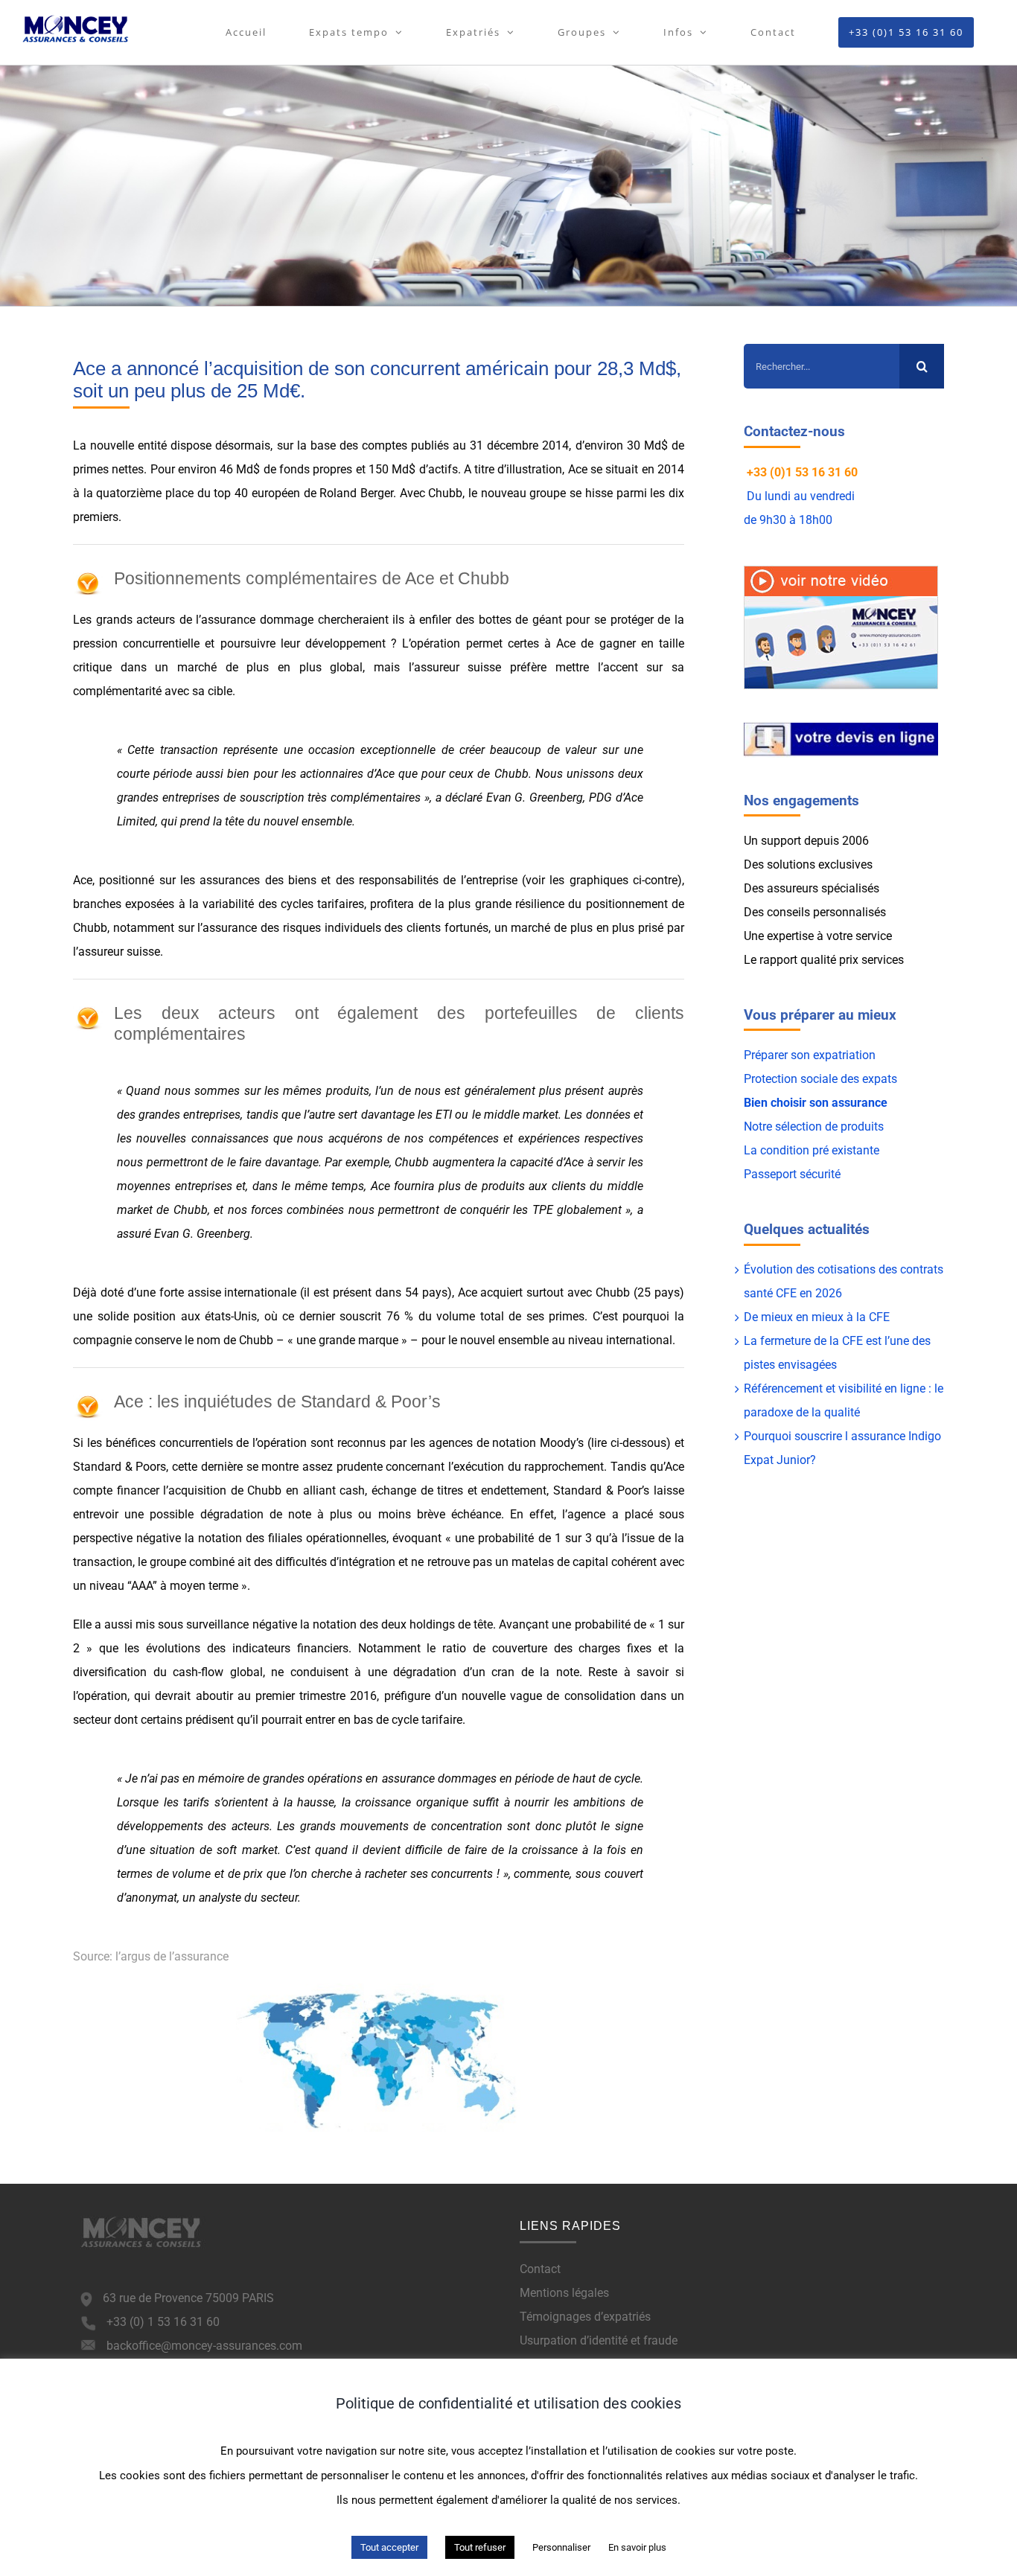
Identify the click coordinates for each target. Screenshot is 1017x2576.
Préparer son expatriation (810, 1055)
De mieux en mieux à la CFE (817, 1317)
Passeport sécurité (792, 1174)
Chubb (445, 493)
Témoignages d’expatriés (585, 2317)
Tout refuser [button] (480, 2547)
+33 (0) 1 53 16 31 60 (163, 2322)
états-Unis (231, 1316)
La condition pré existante (812, 1150)
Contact (540, 2269)
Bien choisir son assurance (816, 1103)
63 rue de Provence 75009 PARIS (188, 2298)
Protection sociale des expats (820, 1079)
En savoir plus (637, 2547)
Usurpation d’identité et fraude (599, 2340)
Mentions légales (564, 2293)
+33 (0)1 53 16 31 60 (802, 472)
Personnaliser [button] (561, 2547)
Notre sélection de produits (814, 1126)
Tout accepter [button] (389, 2547)
